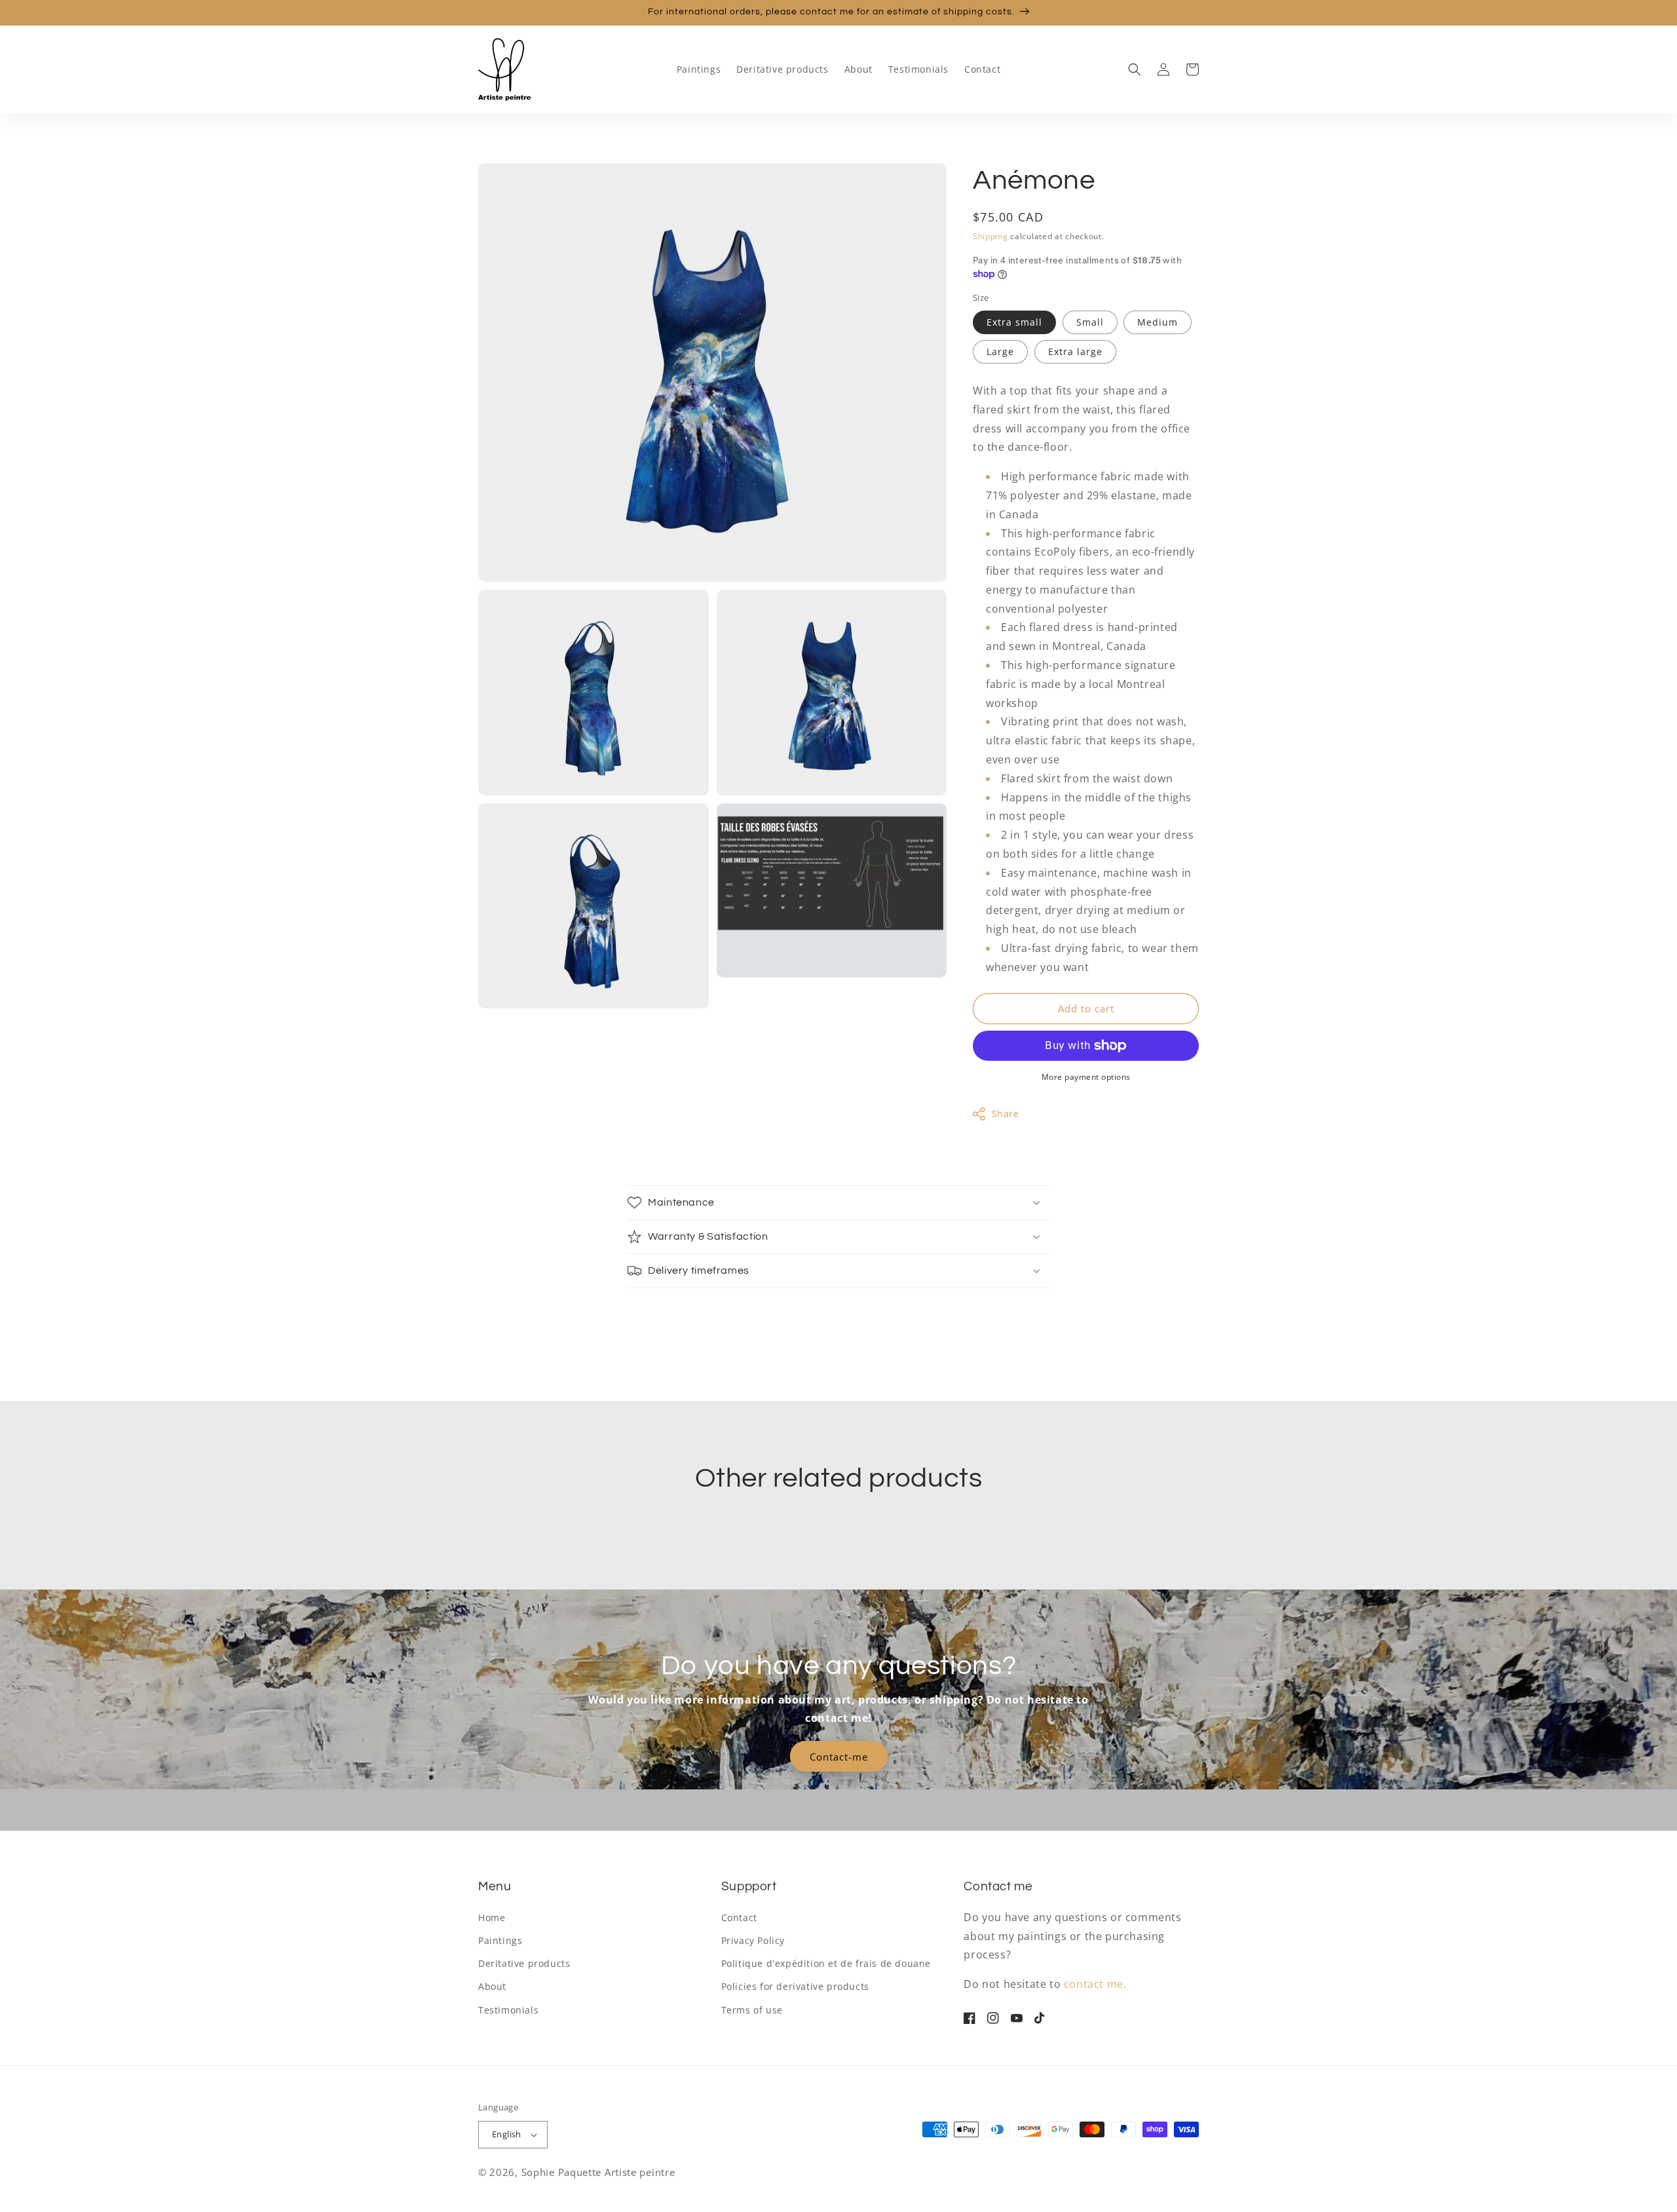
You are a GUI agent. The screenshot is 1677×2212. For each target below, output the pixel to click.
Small (1090, 322)
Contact (739, 1917)
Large (1000, 352)
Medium (1158, 322)
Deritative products (524, 1963)
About (492, 1986)
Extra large (1075, 352)
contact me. (1095, 1984)
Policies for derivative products (795, 1986)
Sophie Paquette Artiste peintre (598, 2172)
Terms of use (752, 2010)
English (507, 2134)
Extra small (1014, 322)
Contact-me (839, 1757)
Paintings (500, 1940)
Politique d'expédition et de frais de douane (826, 1963)
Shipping (990, 236)
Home (492, 1917)
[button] (1135, 69)
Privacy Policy (753, 1940)
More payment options (1086, 1077)
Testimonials (508, 2010)
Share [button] (1006, 1114)
